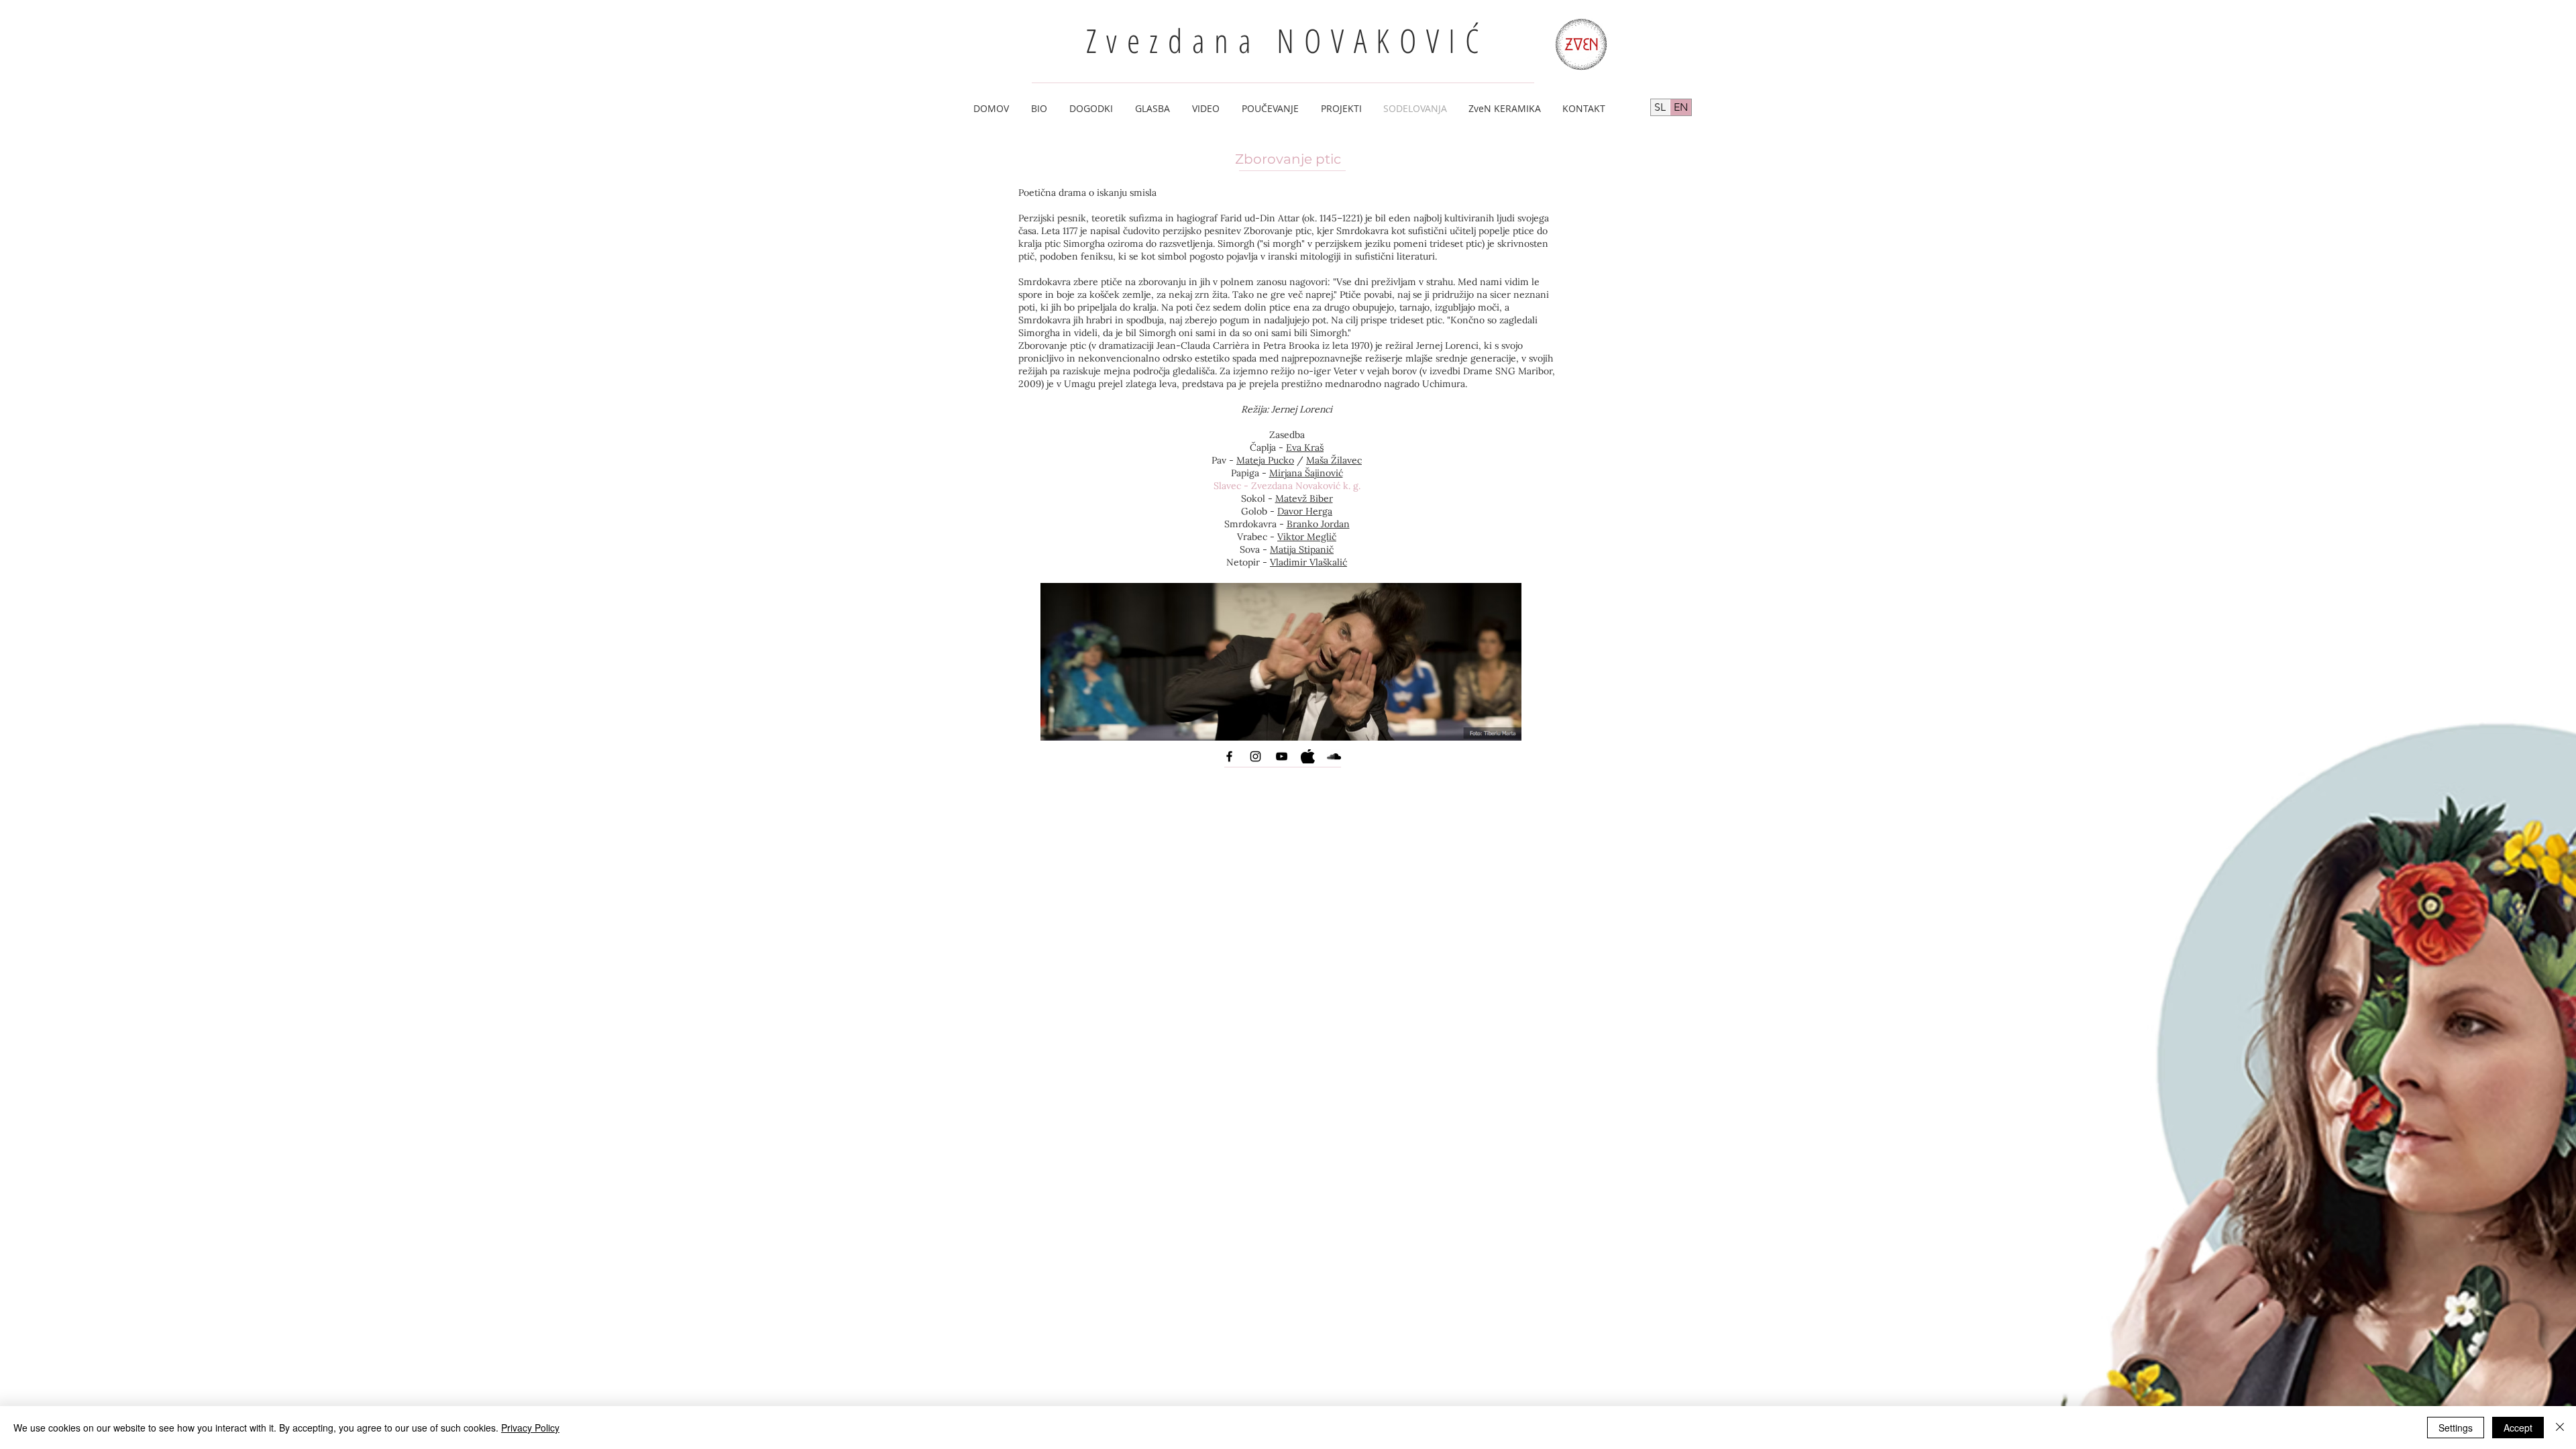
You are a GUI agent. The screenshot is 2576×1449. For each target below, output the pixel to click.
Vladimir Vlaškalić (1308, 562)
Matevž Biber (1304, 498)
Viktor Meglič (1307, 537)
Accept (2518, 1428)
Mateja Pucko (1265, 460)
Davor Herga (1305, 511)
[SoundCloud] (1334, 756)
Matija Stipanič (1302, 549)
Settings (2456, 1428)
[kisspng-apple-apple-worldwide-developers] (1308, 756)
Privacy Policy (530, 1428)
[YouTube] (1282, 756)
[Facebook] (1229, 756)
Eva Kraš (1305, 447)
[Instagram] (1255, 756)
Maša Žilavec (1334, 460)
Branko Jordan (1318, 524)
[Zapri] (2560, 1428)
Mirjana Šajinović (1306, 473)
